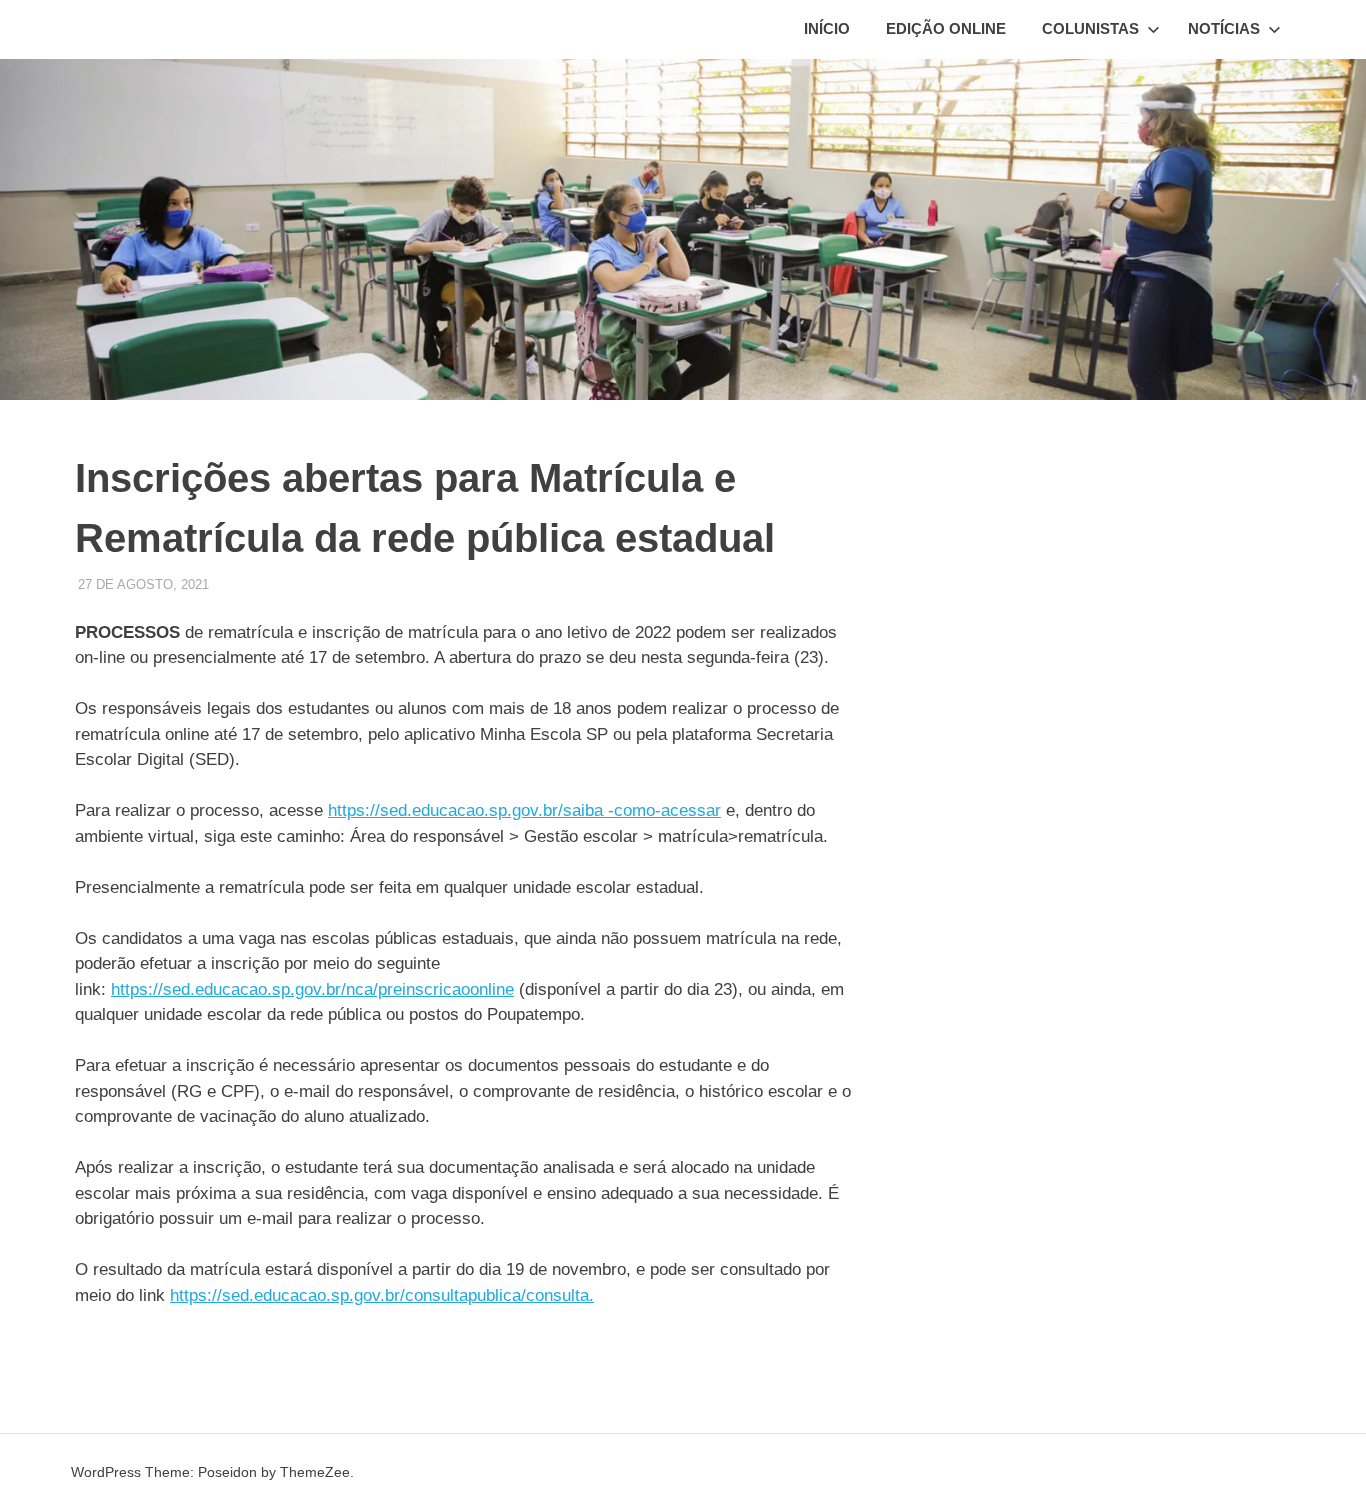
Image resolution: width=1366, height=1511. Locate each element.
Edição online (946, 28)
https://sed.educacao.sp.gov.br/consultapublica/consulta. (382, 1295)
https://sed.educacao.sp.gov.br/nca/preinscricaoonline (312, 989)
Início (827, 28)
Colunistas (1090, 28)
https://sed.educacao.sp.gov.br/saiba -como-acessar (524, 810)
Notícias (1224, 28)
